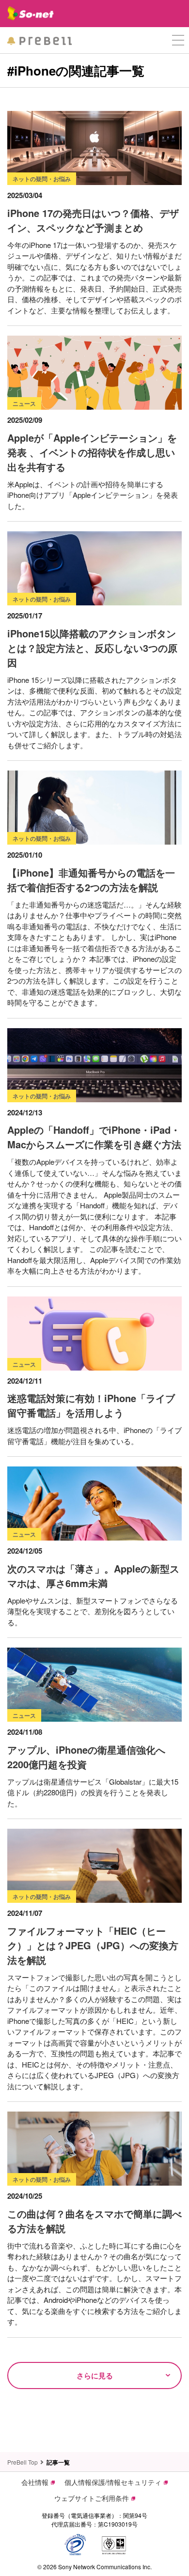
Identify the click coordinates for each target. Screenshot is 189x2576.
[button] (178, 40)
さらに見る (95, 2375)
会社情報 (35, 2482)
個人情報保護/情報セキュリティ (113, 2482)
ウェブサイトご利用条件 (92, 2498)
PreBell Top (23, 2462)
